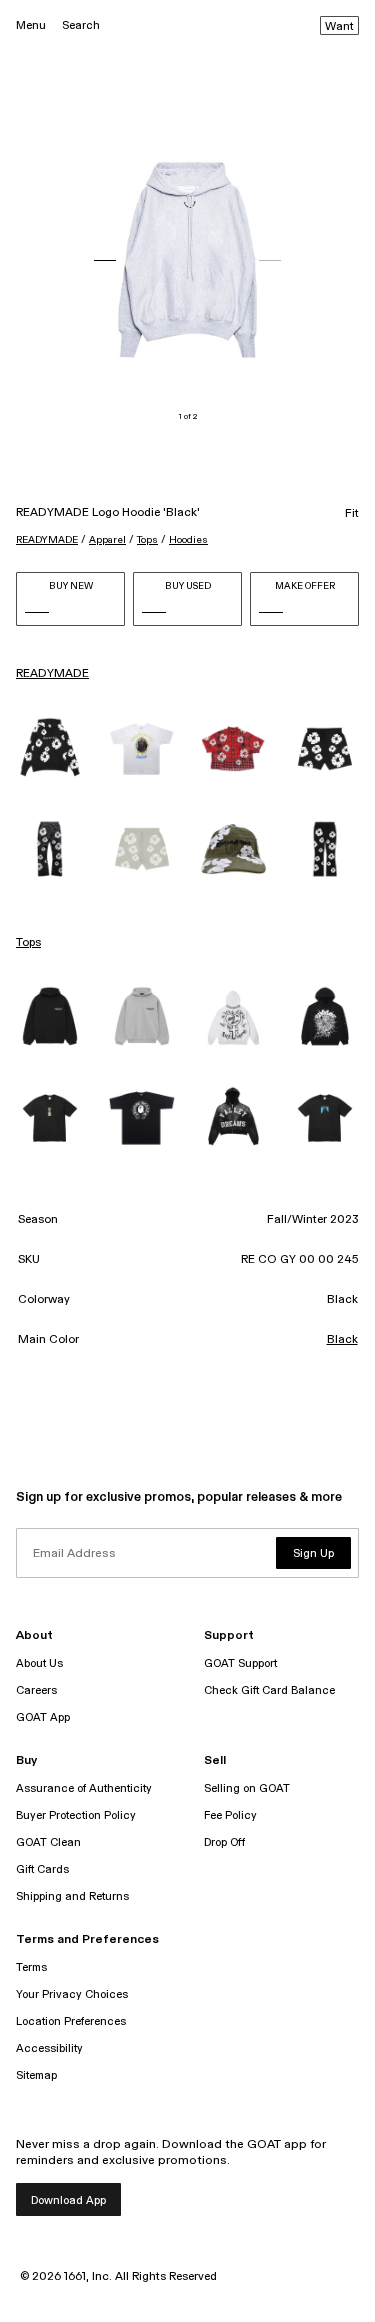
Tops (147, 540)
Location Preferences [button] (71, 2021)
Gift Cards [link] (42, 1869)
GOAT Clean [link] (48, 1842)
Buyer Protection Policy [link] (76, 1815)
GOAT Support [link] (240, 1663)
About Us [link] (39, 1663)
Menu (31, 25)
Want (339, 27)
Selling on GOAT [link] (247, 1788)
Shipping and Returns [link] (72, 1896)
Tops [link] (28, 943)
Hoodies (188, 540)
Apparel (107, 540)
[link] (50, 749)
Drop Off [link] (224, 1842)
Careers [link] (36, 1690)
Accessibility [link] (49, 2048)
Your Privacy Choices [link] (72, 1994)
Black (342, 1340)
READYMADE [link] (52, 674)
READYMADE (47, 540)
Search (81, 25)
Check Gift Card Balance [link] (269, 1690)
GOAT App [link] (43, 1717)
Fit (352, 514)
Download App (68, 2200)
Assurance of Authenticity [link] (84, 1788)
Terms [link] (31, 1967)
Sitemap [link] (36, 2075)
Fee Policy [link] (230, 1815)
